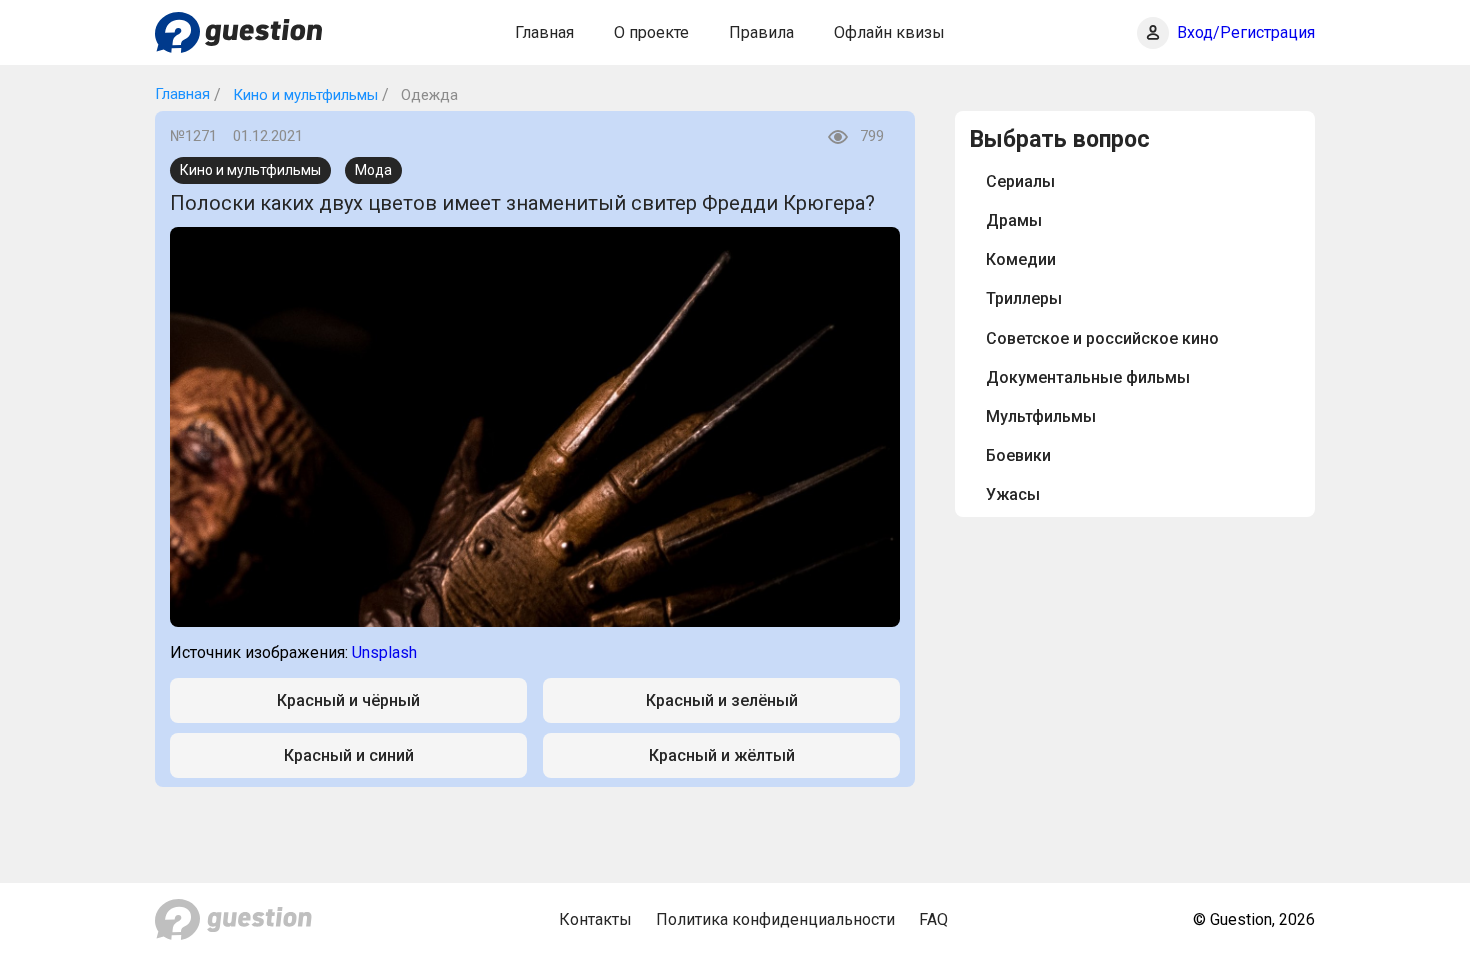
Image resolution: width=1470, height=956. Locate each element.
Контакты (595, 919)
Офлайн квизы (889, 32)
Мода (373, 170)
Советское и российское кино (1102, 338)
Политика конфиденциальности (775, 919)
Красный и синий (349, 755)
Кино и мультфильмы (303, 95)
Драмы (1014, 220)
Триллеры (1024, 298)
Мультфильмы (1041, 416)
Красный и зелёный (722, 700)
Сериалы (1020, 181)
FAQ (933, 919)
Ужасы (1013, 494)
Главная (544, 32)
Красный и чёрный (348, 700)
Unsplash (384, 652)
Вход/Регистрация (1246, 32)
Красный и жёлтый (722, 755)
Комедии (1021, 259)
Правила (761, 32)
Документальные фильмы (1088, 377)
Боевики (1018, 455)
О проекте (651, 32)
